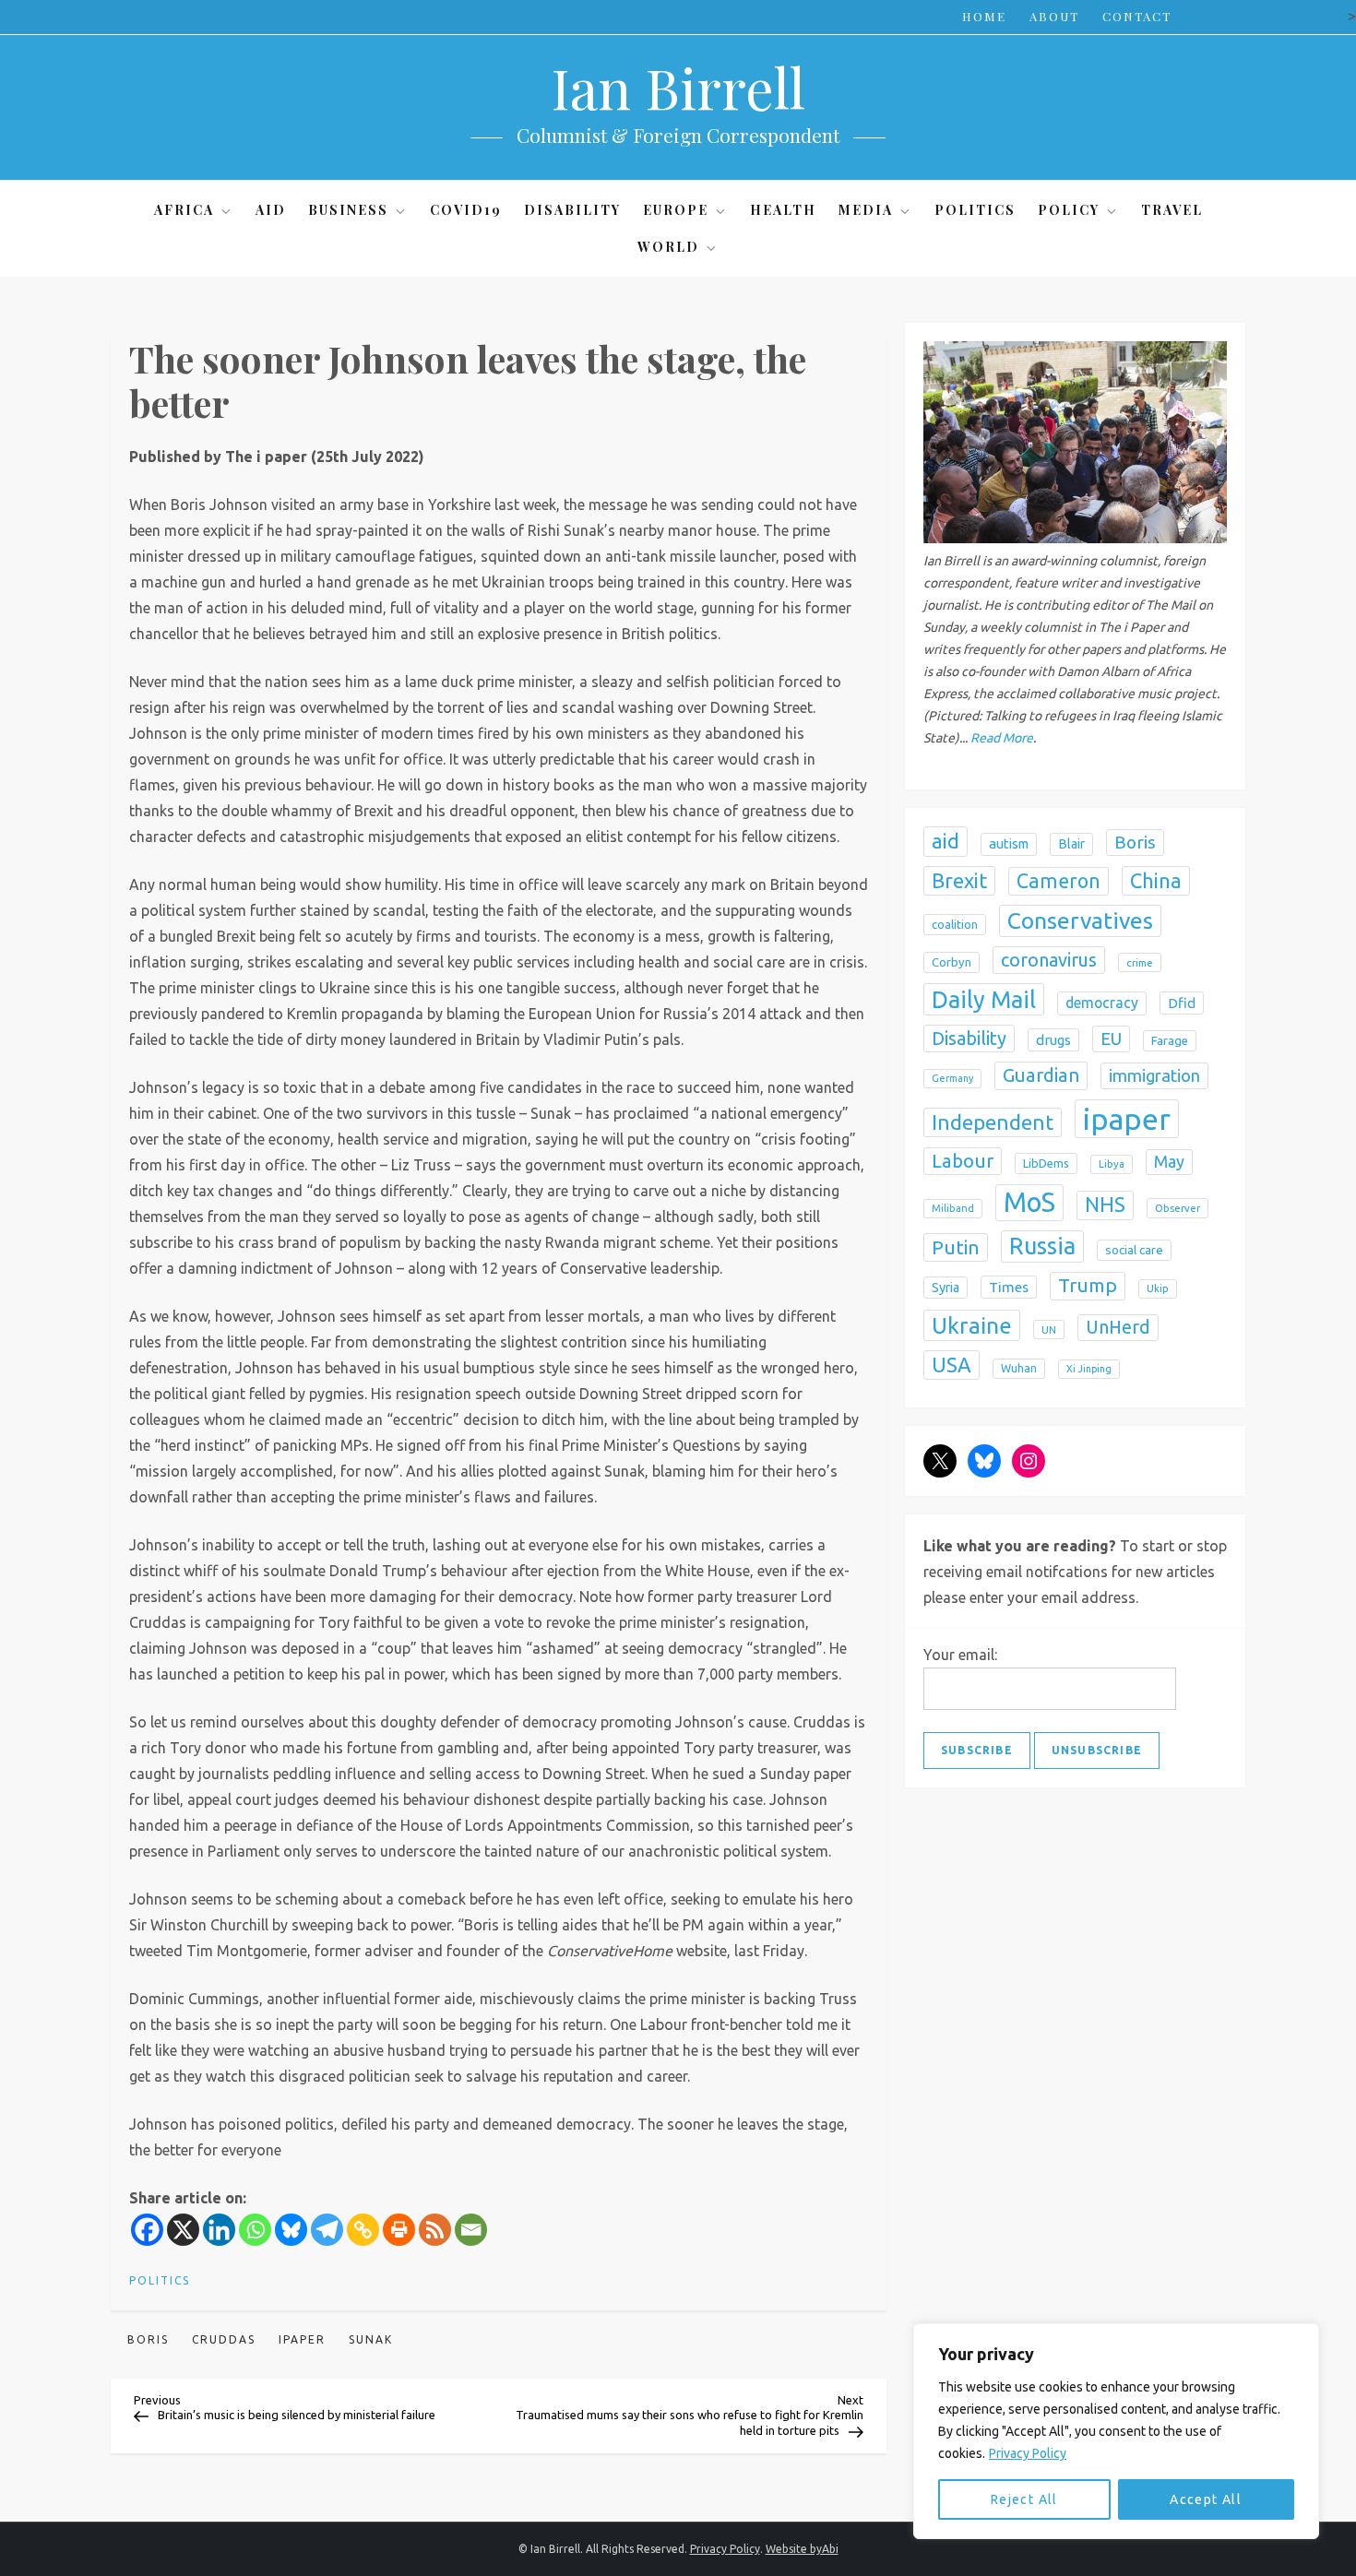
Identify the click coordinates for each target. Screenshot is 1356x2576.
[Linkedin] (219, 2230)
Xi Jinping (1089, 1369)
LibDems (1046, 1163)
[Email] (471, 2230)
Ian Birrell (678, 87)
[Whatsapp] (255, 2230)
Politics (975, 210)
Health (783, 210)
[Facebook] (147, 2230)
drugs (1053, 1040)
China (1156, 880)
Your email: (960, 1655)
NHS (1105, 1205)
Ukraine (972, 1325)
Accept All (1206, 2499)
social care (1134, 1250)
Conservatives (1080, 920)
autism (1009, 843)
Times (1009, 1287)
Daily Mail (984, 999)
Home (984, 16)
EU (1111, 1039)
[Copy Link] (363, 2230)
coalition (955, 924)
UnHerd (1118, 1327)
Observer (1178, 1208)
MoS (1029, 1202)
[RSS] (435, 2230)
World (668, 247)
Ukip (1158, 1288)
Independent (993, 1122)
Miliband (953, 1208)
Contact (1137, 16)
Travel (1172, 210)
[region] (1116, 2431)
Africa (184, 210)
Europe (676, 210)
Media (866, 210)
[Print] (399, 2230)
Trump (1088, 1285)
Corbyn (952, 962)
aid (946, 841)
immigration (1154, 1075)
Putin (956, 1247)
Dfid (1182, 1003)
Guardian (1041, 1075)
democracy (1102, 1003)
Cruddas (224, 2339)
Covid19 (466, 210)
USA (952, 1365)
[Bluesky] (291, 2230)
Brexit (959, 880)
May (1169, 1161)
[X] (183, 2230)
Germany (952, 1078)
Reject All (1024, 2499)
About (1054, 16)
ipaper (302, 2339)
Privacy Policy (1028, 2453)
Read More (1002, 738)
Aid (271, 210)
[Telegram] (327, 2230)
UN (1049, 1330)
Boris (148, 2339)
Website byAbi (802, 2549)
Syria (946, 1288)
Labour (963, 1161)
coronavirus (1049, 960)
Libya (1112, 1164)
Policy (1069, 210)
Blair (1071, 844)
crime (1140, 962)
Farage (1170, 1040)
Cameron (1059, 881)
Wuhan (1019, 1368)
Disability (572, 210)
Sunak (371, 2339)
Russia (1042, 1246)
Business (348, 210)
